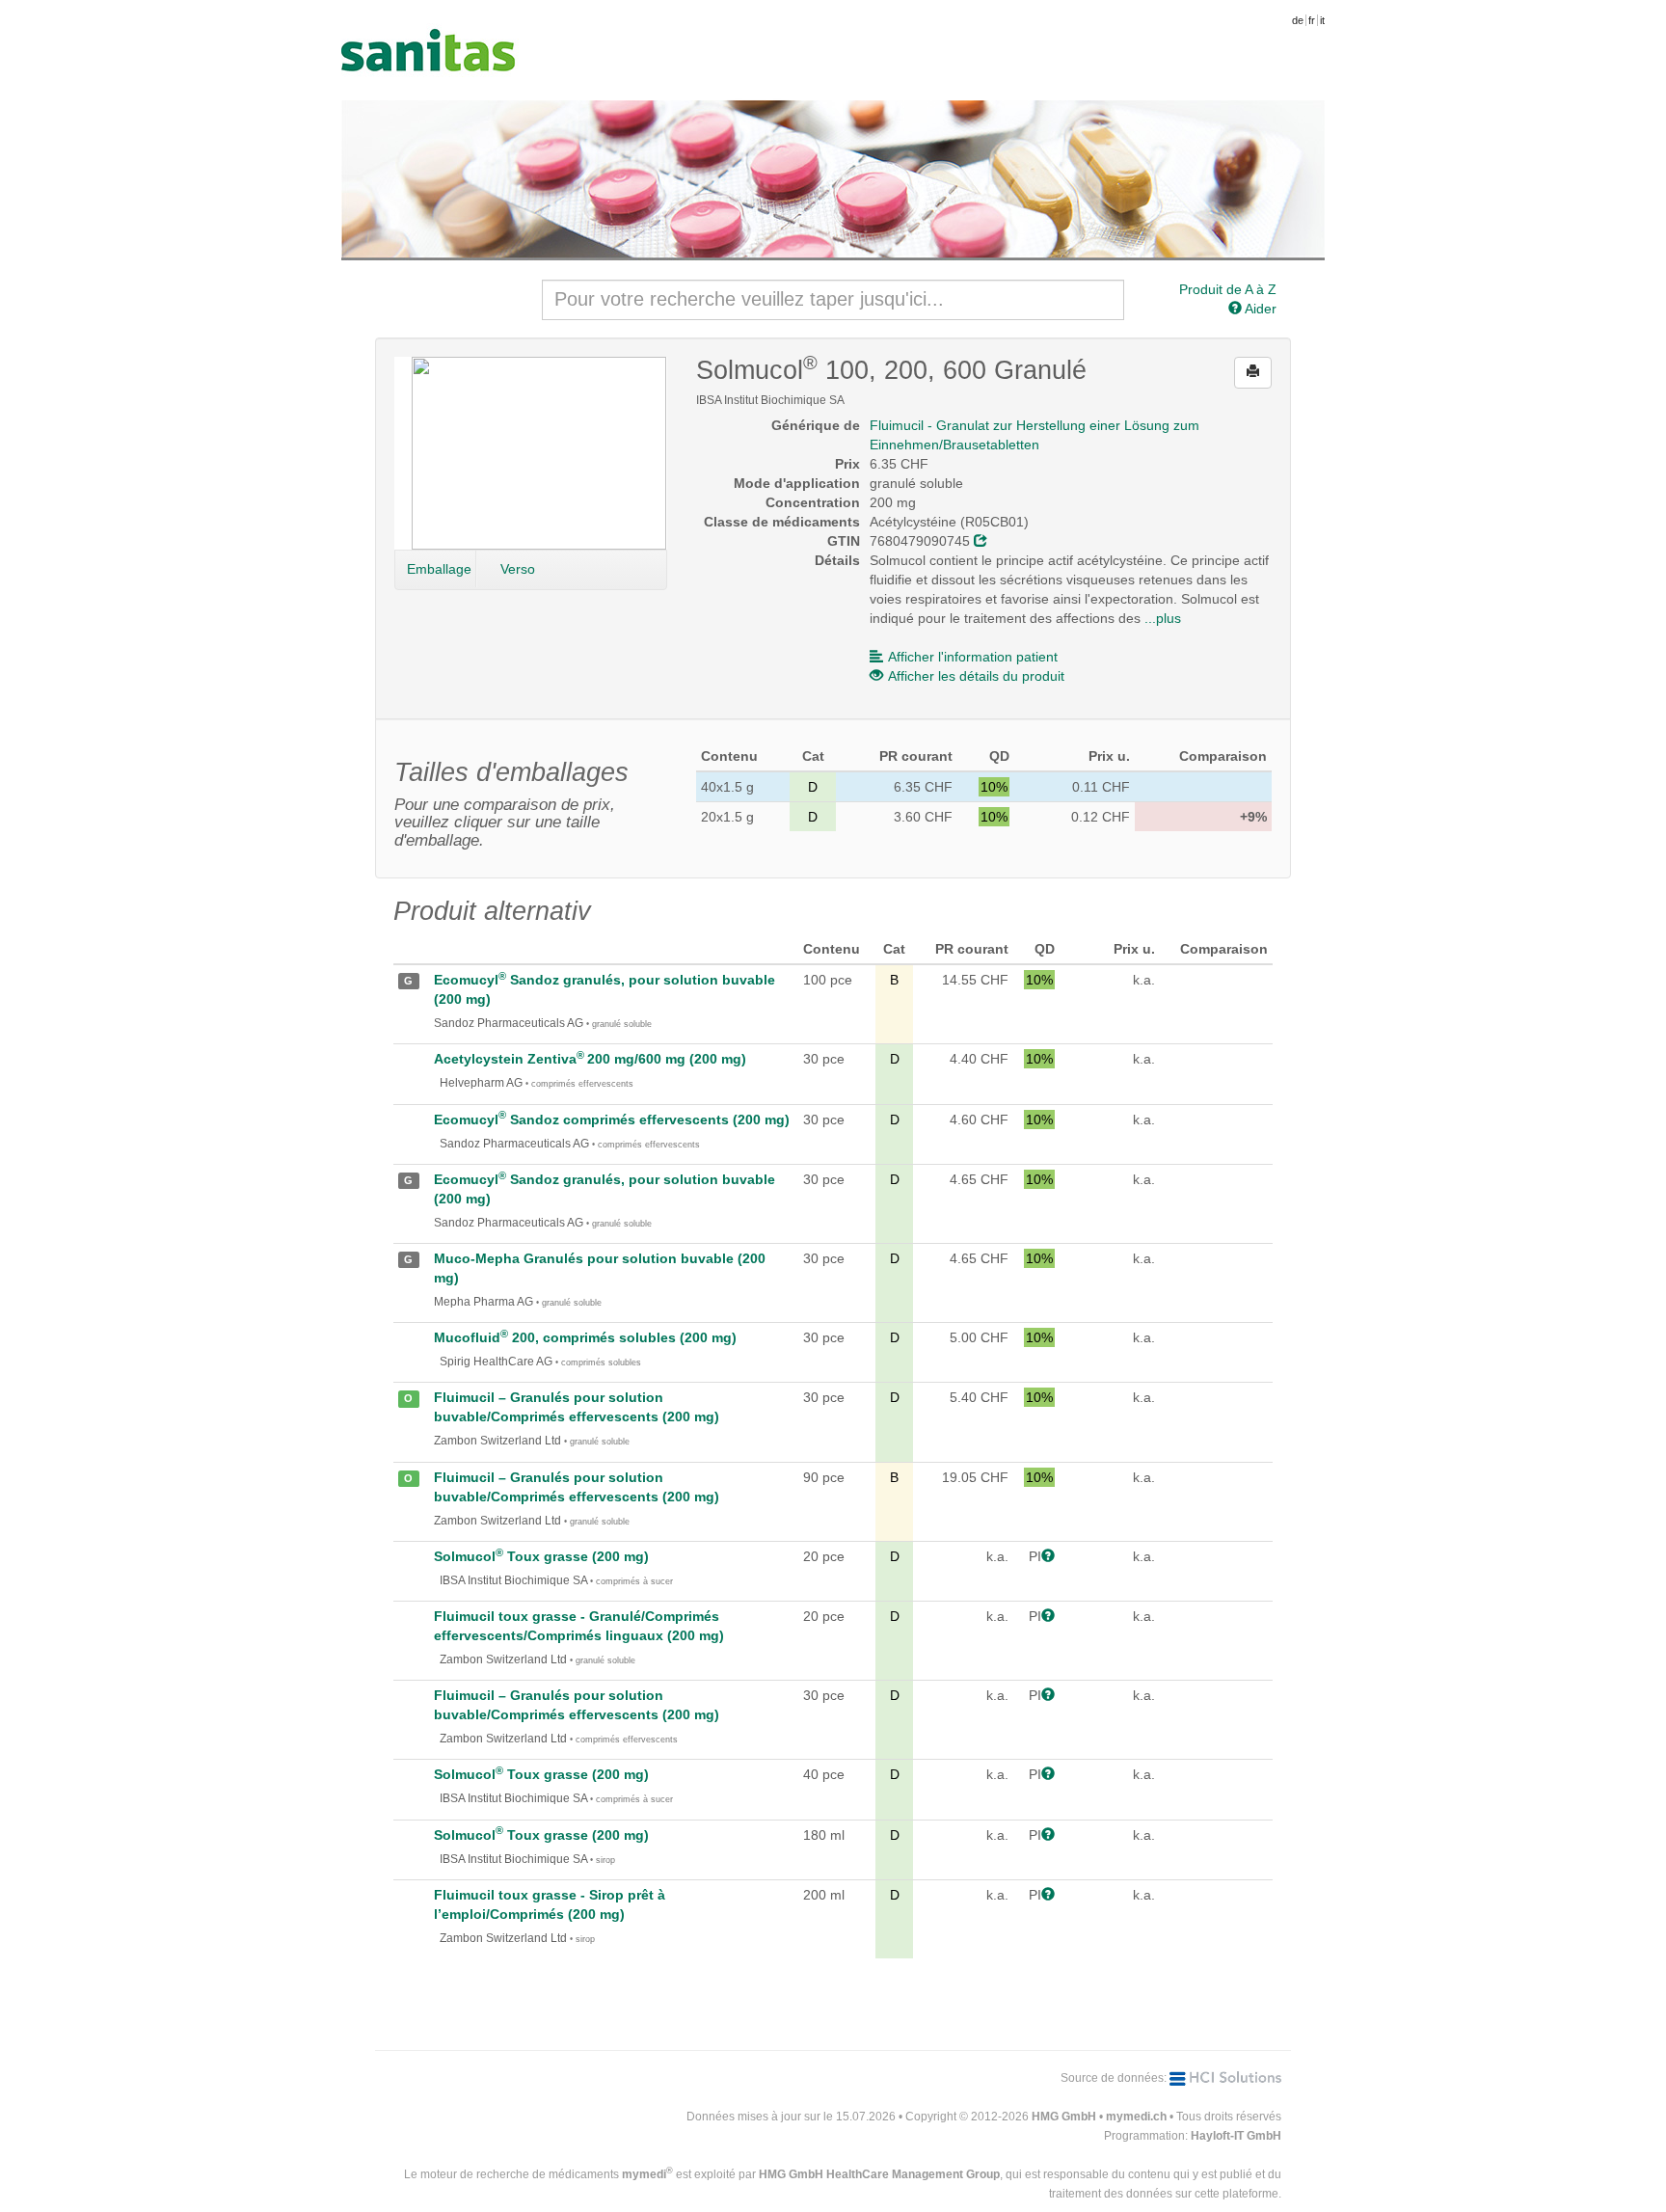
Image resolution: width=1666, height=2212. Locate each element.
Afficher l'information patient (973, 657)
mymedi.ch (1136, 2117)
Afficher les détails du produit (976, 676)
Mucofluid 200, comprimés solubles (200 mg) (585, 1337)
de (1298, 20)
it (1322, 20)
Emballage (439, 569)
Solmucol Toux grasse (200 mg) (541, 1556)
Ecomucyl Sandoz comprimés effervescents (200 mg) (612, 1119)
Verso (518, 569)
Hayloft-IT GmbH (1236, 2136)
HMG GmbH (1064, 2117)
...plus (1163, 618)
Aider (1259, 309)
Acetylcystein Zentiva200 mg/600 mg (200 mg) (590, 1059)
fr (1312, 20)
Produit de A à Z (1228, 289)
